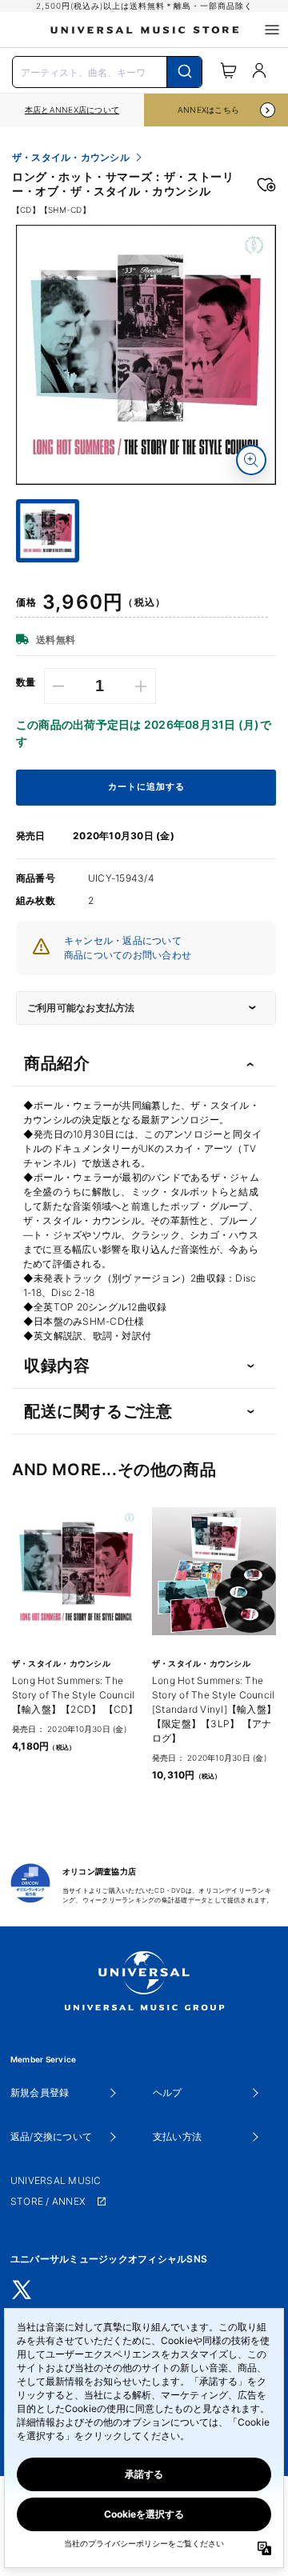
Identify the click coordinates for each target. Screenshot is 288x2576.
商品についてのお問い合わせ (128, 955)
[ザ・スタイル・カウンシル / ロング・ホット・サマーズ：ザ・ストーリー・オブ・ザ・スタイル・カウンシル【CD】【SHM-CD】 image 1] (146, 355)
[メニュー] (272, 30)
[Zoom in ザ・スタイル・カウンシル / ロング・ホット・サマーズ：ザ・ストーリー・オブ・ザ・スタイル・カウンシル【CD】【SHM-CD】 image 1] (251, 460)
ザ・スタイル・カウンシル (71, 158)
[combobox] (107, 70)
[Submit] (184, 72)
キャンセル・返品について (123, 940)
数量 (26, 682)
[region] (72, 110)
